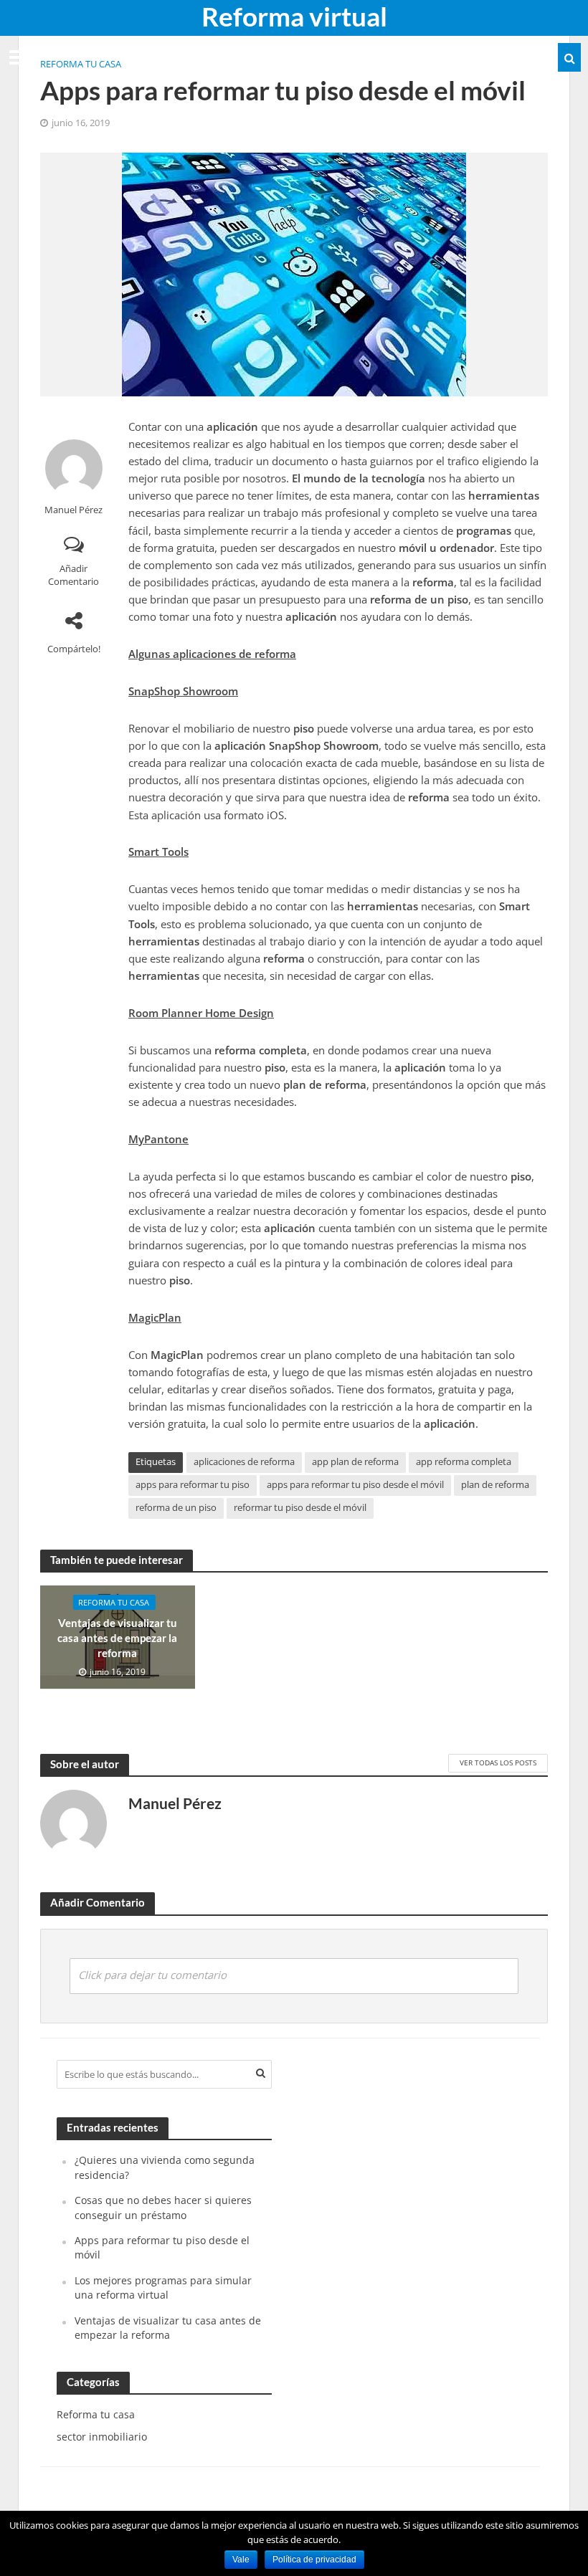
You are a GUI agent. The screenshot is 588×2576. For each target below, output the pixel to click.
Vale (241, 2560)
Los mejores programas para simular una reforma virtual (163, 2288)
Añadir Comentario (73, 575)
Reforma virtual (294, 16)
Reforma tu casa (81, 64)
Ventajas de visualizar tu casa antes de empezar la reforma (117, 1638)
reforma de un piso (176, 1507)
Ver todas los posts (498, 1762)
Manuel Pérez (73, 510)
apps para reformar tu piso (193, 1484)
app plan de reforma (355, 1461)
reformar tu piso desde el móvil (300, 1507)
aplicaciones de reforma (244, 1461)
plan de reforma (495, 1484)
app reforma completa (464, 1461)
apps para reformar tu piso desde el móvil (355, 1484)
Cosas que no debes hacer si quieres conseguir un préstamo (163, 2207)
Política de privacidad (314, 2560)
